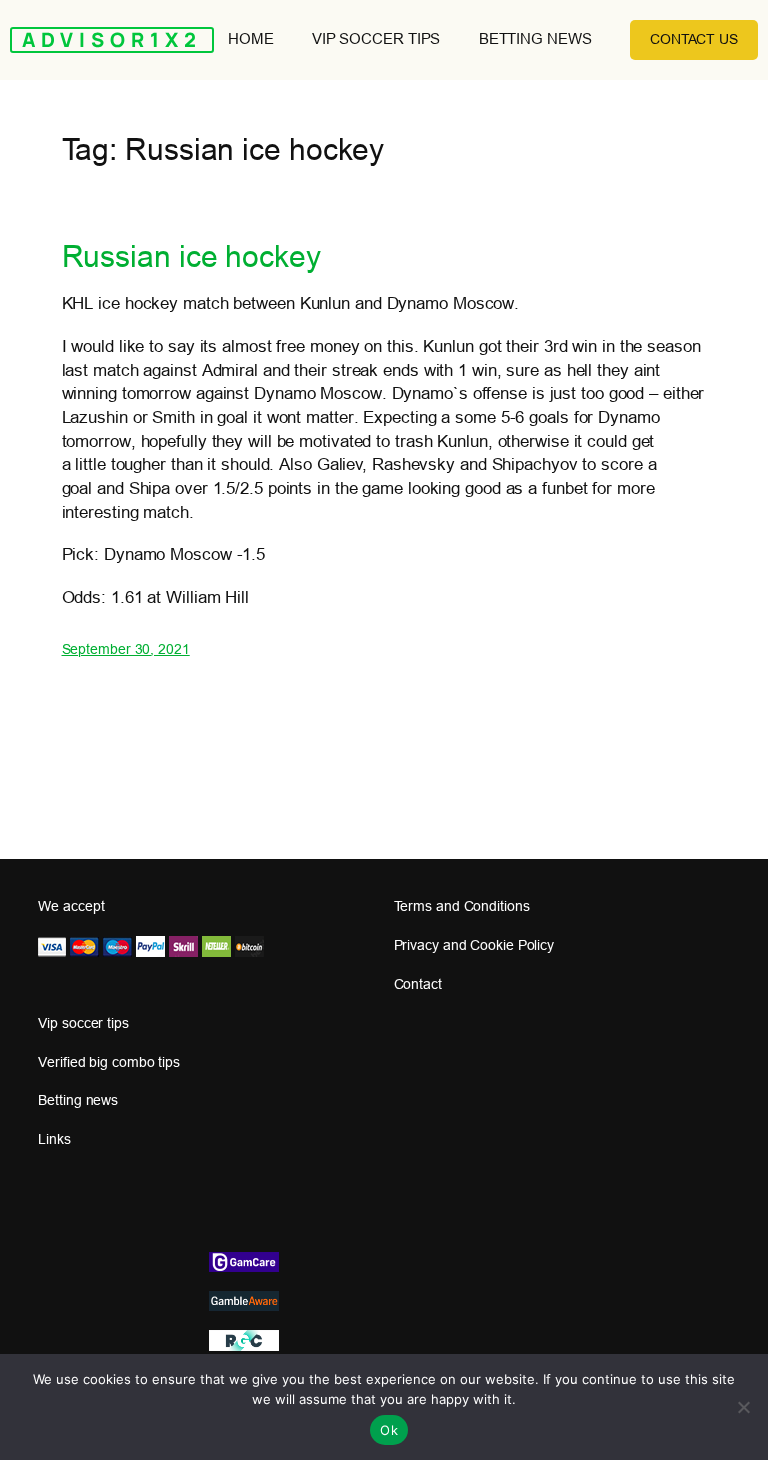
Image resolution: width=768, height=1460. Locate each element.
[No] (743, 1407)
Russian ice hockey (191, 256)
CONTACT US (694, 39)
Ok (389, 1430)
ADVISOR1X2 (112, 39)
